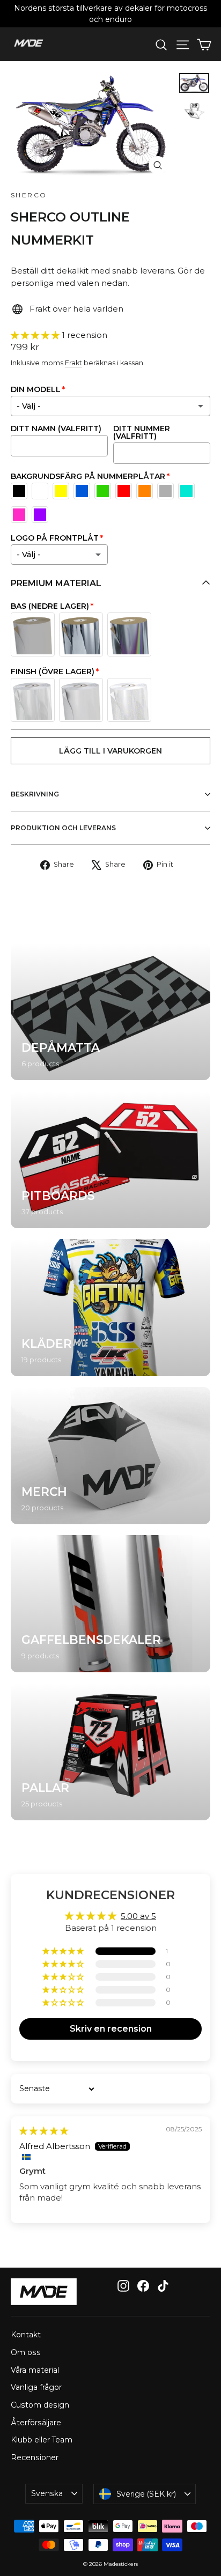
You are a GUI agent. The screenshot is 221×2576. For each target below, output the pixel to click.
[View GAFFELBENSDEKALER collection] (110, 1604)
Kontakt (26, 2335)
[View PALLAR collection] (110, 1752)
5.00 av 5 (138, 1916)
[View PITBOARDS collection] (110, 1160)
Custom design (40, 2405)
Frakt (73, 363)
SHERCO (29, 195)
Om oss (26, 2352)
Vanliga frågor (36, 2387)
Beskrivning (35, 794)
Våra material (35, 2370)
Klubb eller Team (42, 2440)
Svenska (47, 2493)
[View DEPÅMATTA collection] (110, 1012)
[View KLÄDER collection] (110, 1308)
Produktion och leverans (63, 828)
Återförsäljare (36, 2423)
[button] (36, 335)
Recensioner (35, 2457)
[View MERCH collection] (110, 1456)
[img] (44, 2131)
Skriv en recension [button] (111, 2029)
